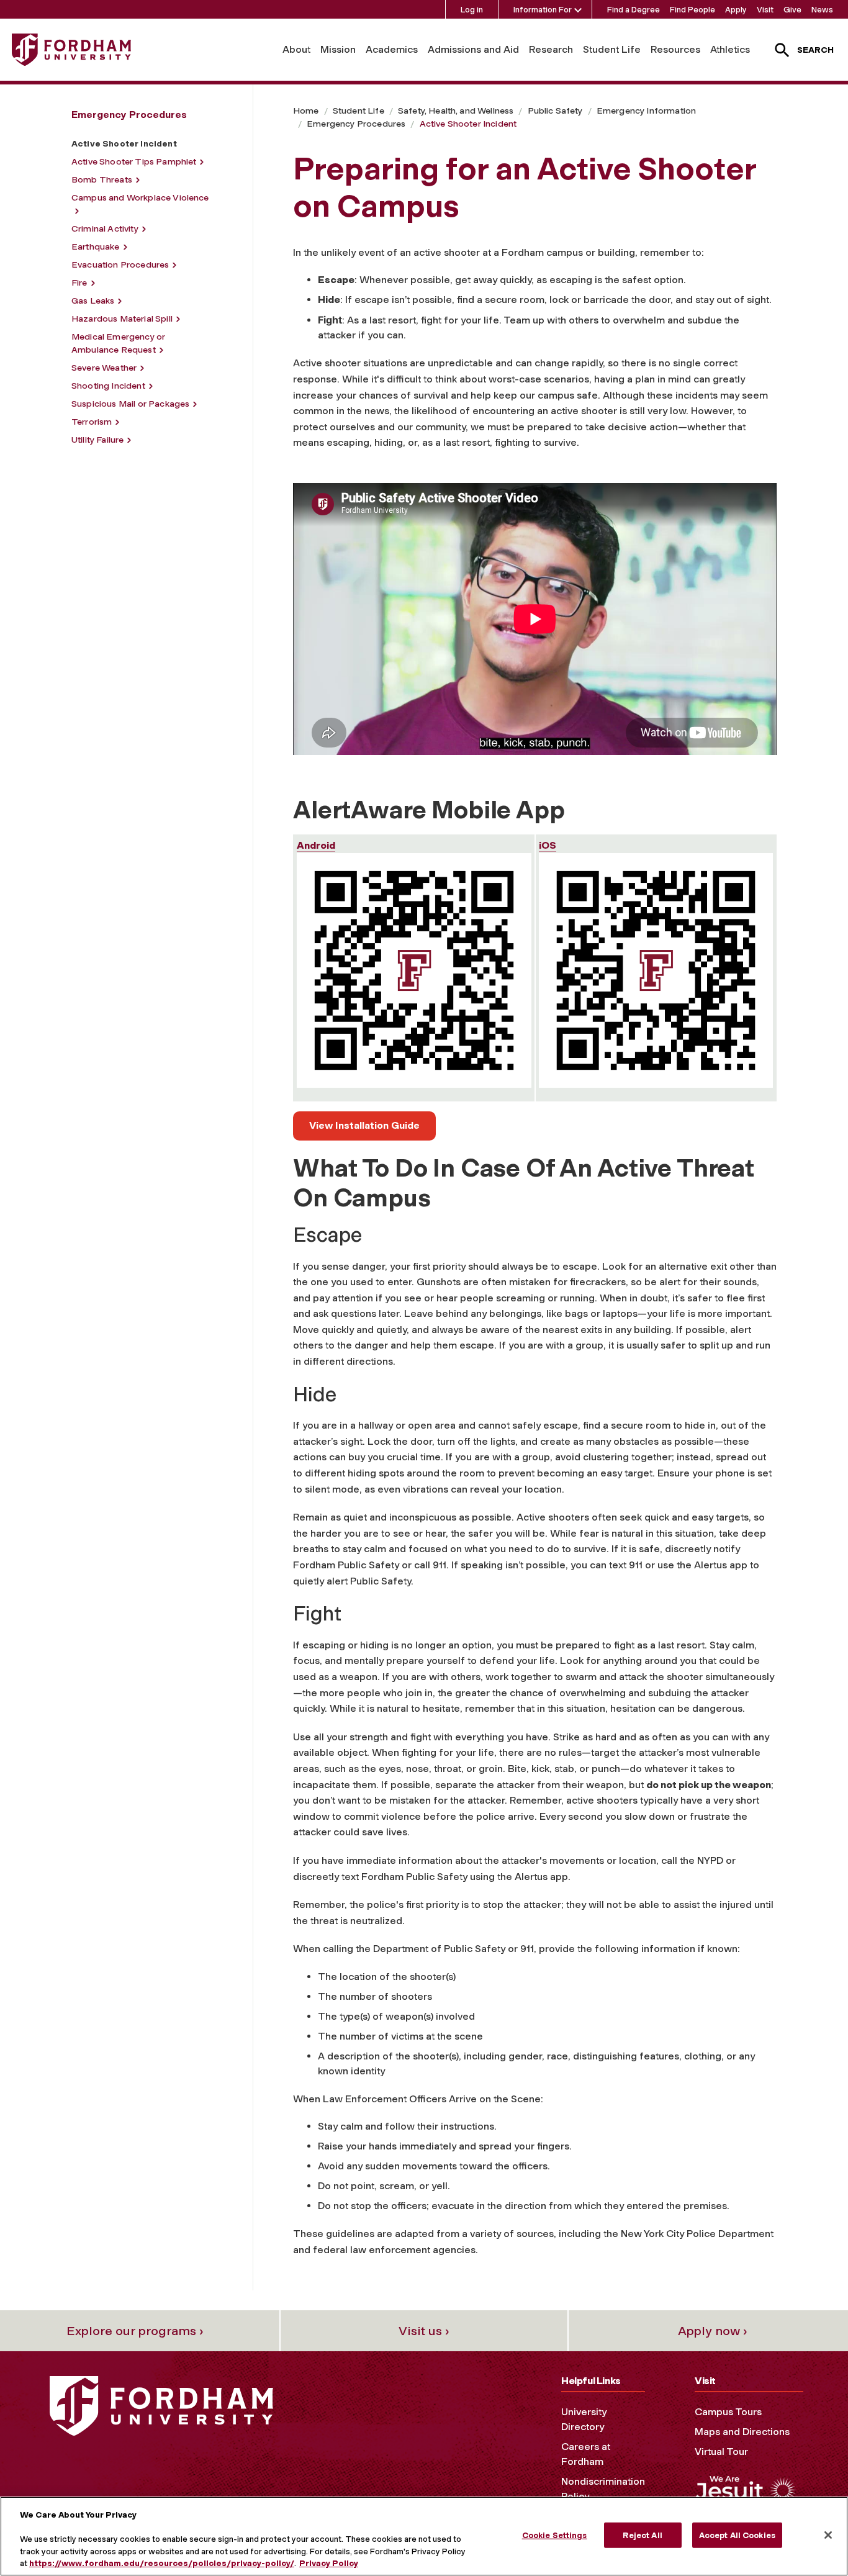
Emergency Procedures (356, 124)
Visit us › (424, 2331)
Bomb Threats (102, 180)
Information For (543, 10)
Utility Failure (97, 440)
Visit (765, 10)
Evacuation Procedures (120, 265)
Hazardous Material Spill (122, 319)
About (296, 49)
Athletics (730, 49)
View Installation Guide (364, 1125)
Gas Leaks (93, 301)
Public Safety (555, 111)
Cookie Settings (555, 2535)
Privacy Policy (329, 2563)
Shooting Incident (108, 386)
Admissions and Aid (473, 49)
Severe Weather (104, 368)
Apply (736, 10)
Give (792, 10)
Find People (692, 10)
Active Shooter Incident (468, 124)
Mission (338, 49)
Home (306, 111)
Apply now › (713, 2331)
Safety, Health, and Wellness (456, 111)
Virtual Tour (721, 2452)
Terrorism (92, 422)
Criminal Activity (105, 229)
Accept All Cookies (737, 2535)
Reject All (642, 2535)
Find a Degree (634, 10)
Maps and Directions (742, 2432)
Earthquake (96, 247)
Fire (79, 283)
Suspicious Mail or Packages (130, 404)
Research (551, 49)
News (822, 10)
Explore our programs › (135, 2331)
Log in (472, 10)
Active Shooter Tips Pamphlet (134, 162)
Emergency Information (646, 111)
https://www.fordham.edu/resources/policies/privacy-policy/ (162, 2563)
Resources (675, 49)
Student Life (612, 49)
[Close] (828, 2535)
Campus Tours (728, 2412)
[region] (424, 2536)
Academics (392, 49)
